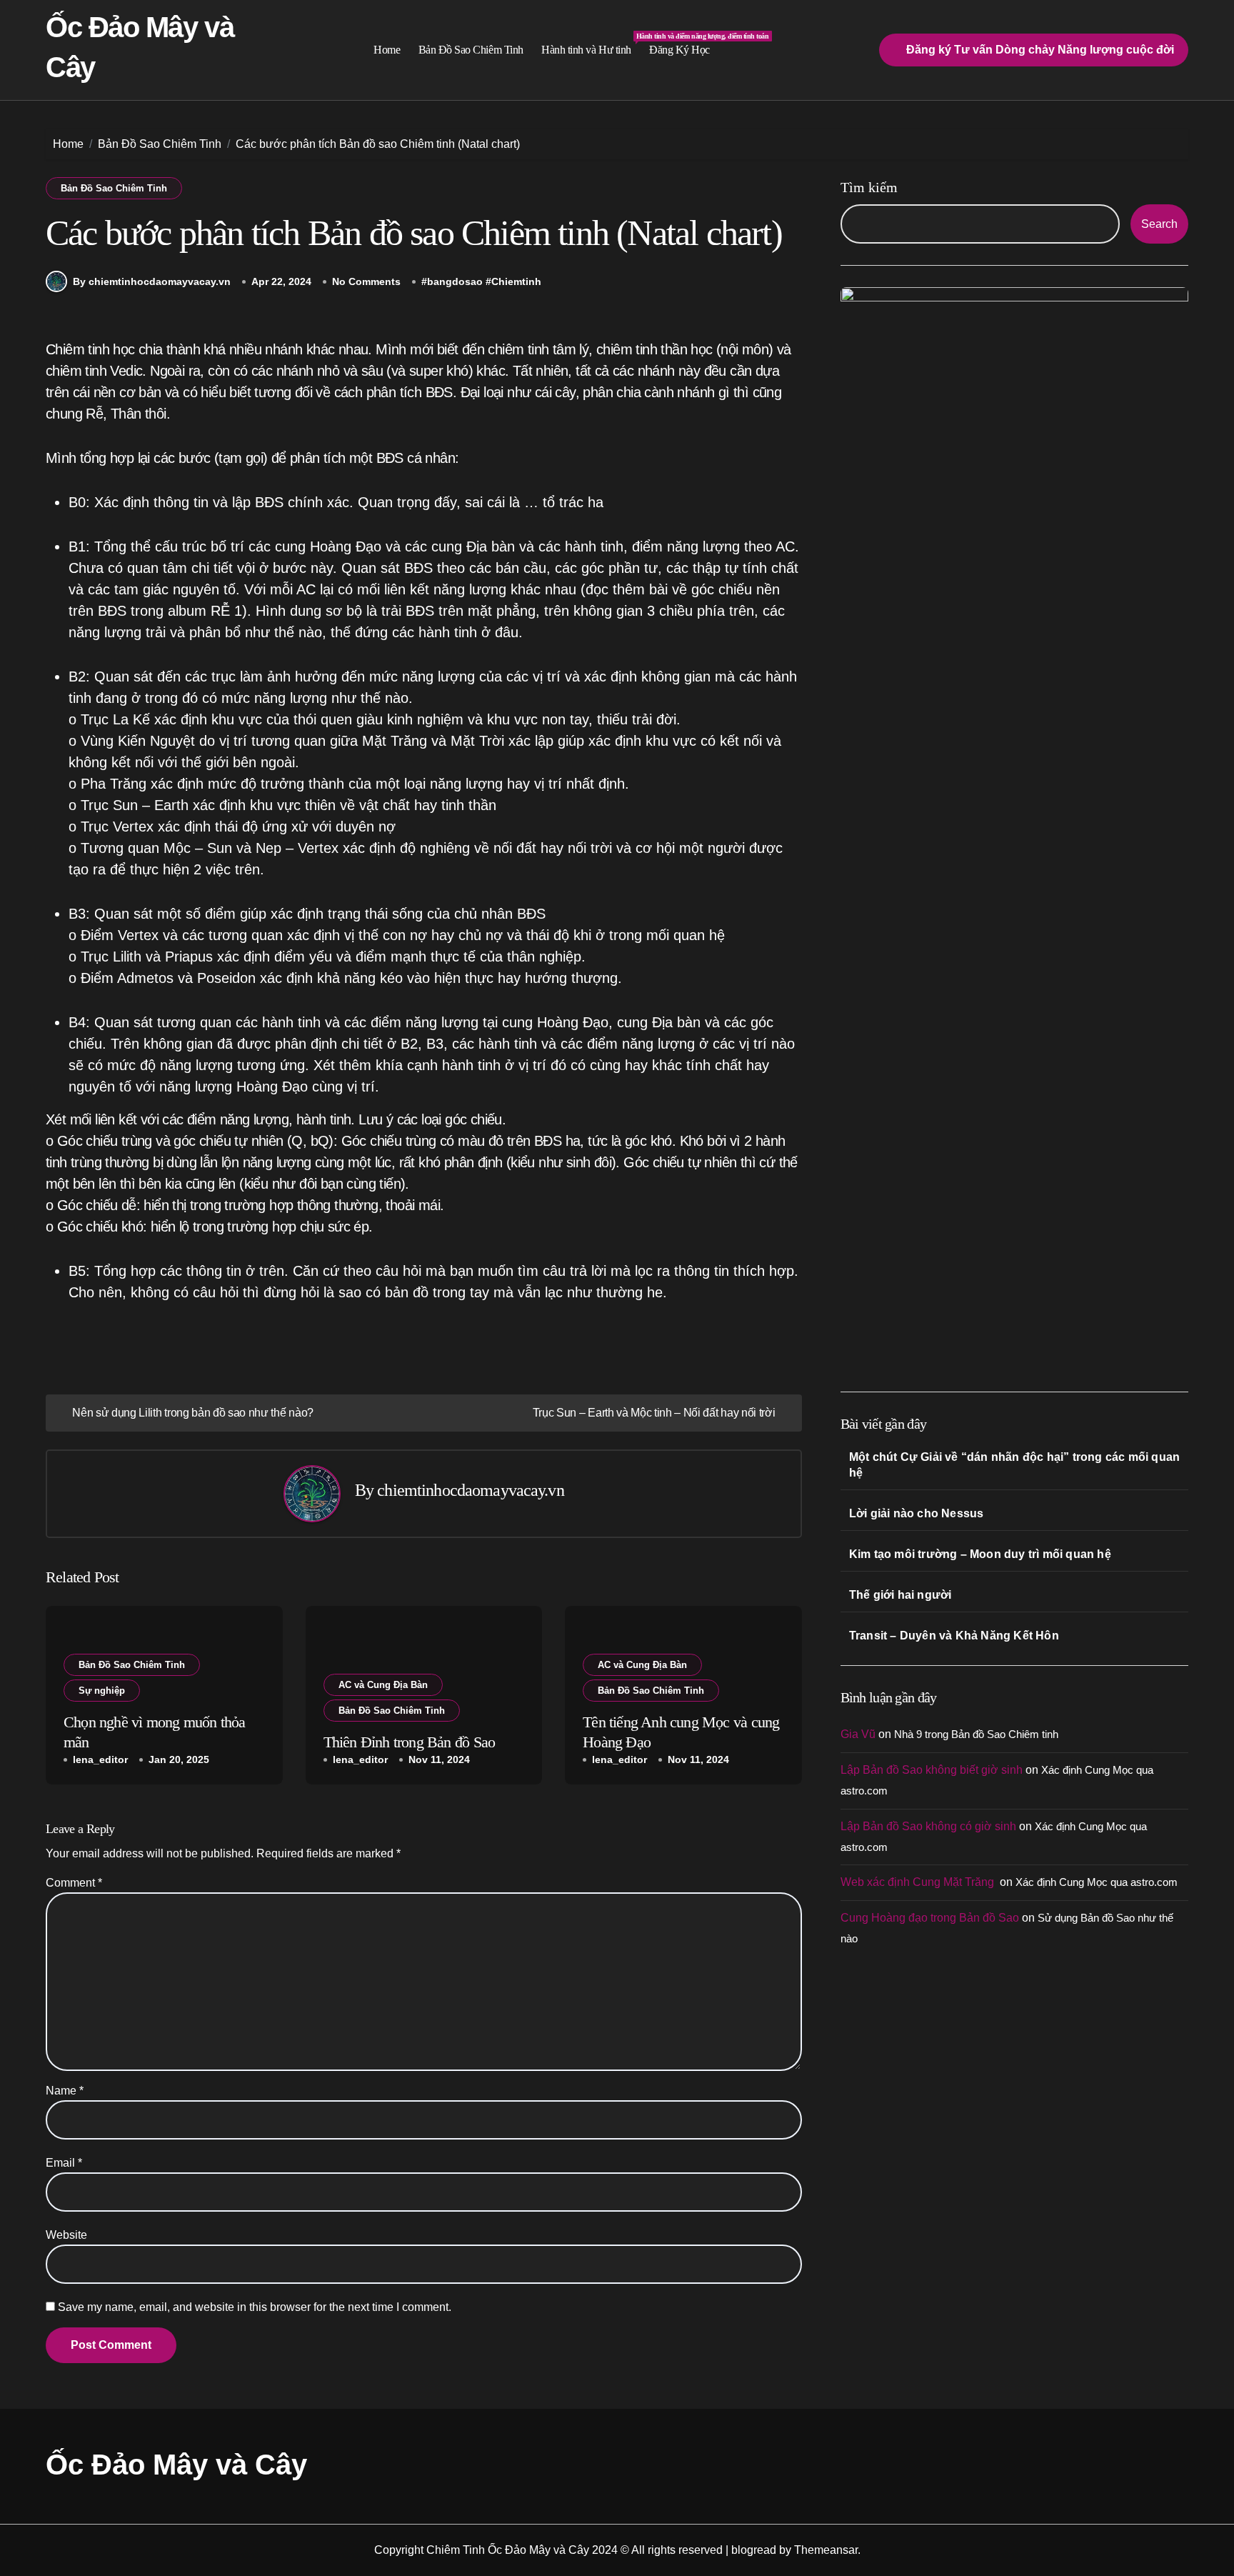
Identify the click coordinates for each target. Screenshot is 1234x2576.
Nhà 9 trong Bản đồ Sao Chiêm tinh (976, 1734)
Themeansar (826, 2550)
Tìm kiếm (869, 187)
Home (387, 50)
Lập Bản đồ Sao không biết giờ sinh (932, 1770)
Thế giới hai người (901, 1595)
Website (66, 2235)
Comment (74, 1883)
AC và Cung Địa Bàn (383, 1685)
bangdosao (455, 281)
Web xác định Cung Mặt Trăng (919, 1882)
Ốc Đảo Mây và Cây (176, 2465)
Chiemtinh (516, 281)
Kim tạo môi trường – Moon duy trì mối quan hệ (980, 1554)
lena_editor (100, 1759)
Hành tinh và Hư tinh (591, 44)
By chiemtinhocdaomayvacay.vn (152, 281)
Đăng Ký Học (679, 50)
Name (65, 2091)
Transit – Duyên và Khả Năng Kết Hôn (954, 1636)
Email (64, 2163)
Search (1159, 224)
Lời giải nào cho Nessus (917, 1513)
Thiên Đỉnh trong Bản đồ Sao (410, 1742)
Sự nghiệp (102, 1691)
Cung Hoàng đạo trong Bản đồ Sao (930, 1918)
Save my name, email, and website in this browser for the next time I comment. (255, 2307)
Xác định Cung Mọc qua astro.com (1097, 1882)
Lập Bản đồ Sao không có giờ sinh (928, 1826)
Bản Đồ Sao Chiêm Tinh (471, 50)
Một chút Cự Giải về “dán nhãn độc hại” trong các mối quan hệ (1014, 1465)
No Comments (366, 281)
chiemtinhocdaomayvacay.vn (470, 1490)
